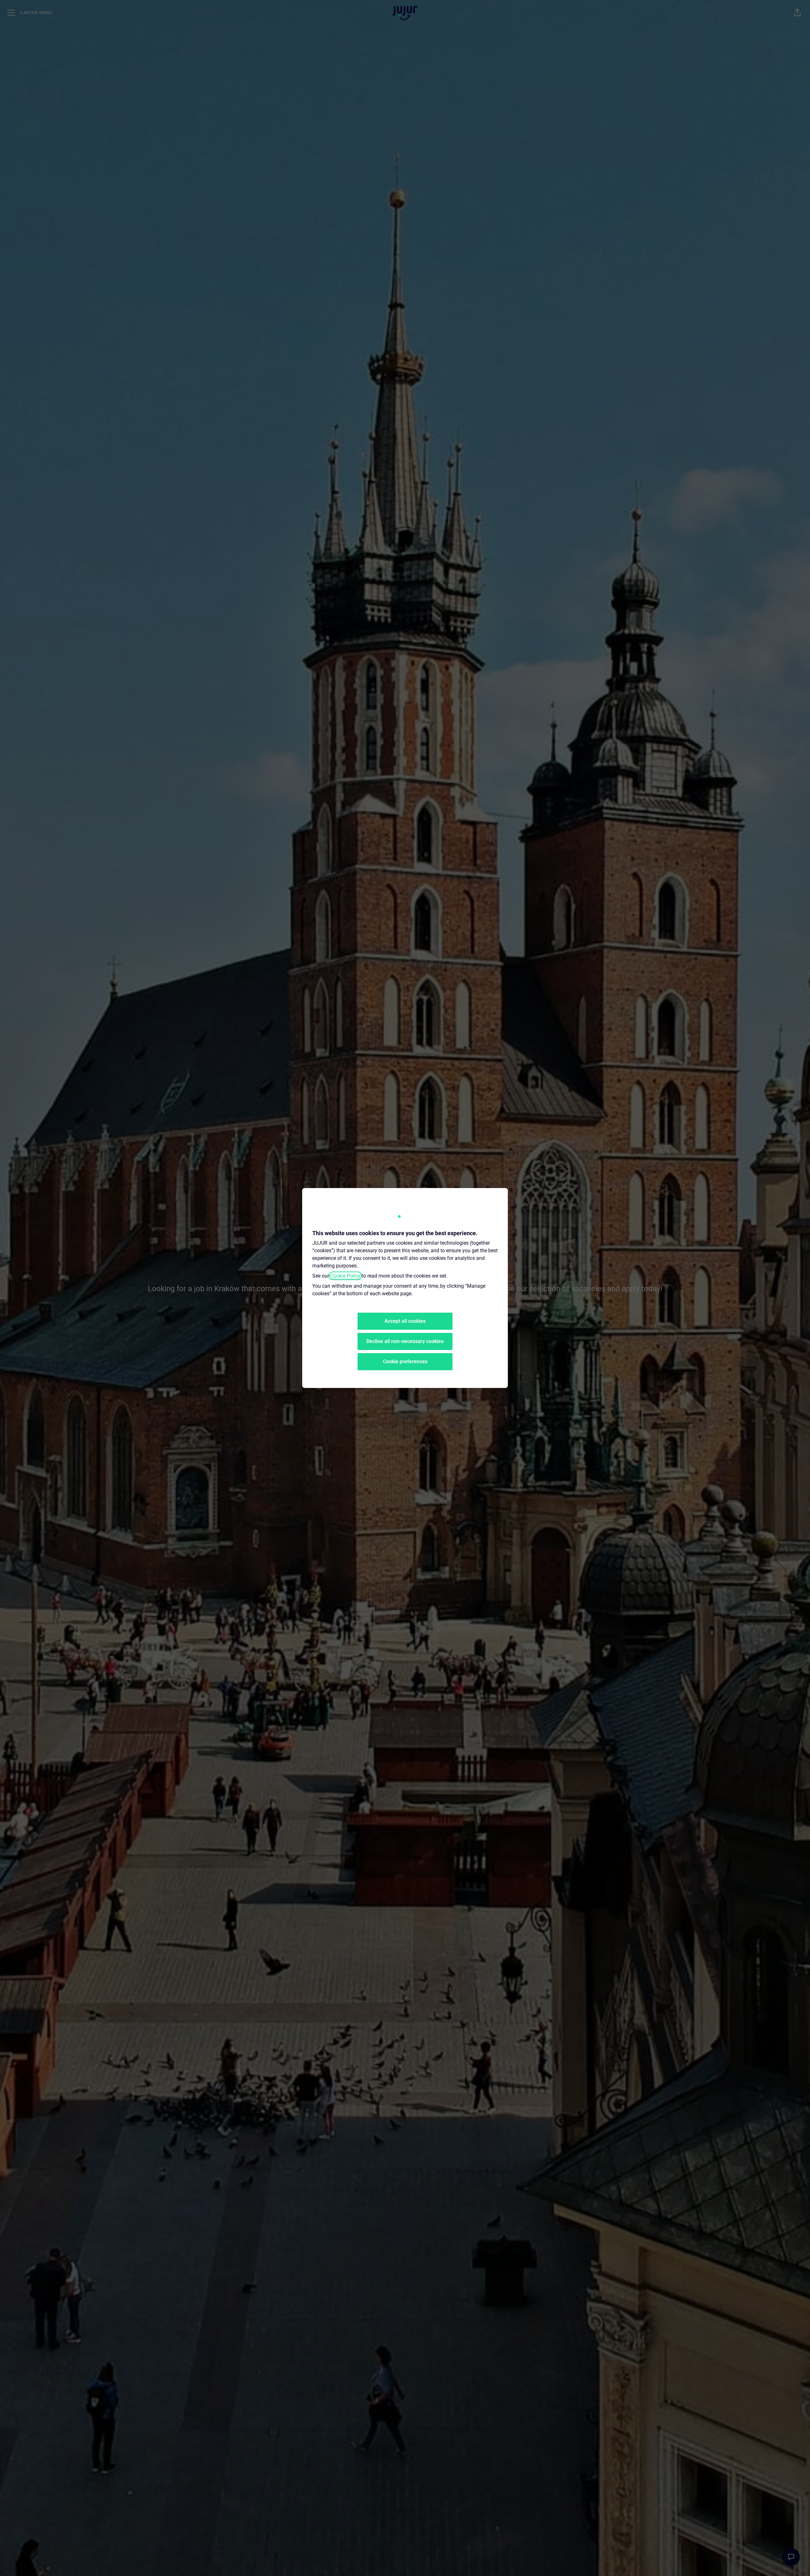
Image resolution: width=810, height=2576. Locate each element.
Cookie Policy (345, 1276)
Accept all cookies (405, 1321)
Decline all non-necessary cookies (405, 1341)
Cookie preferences (405, 1362)
